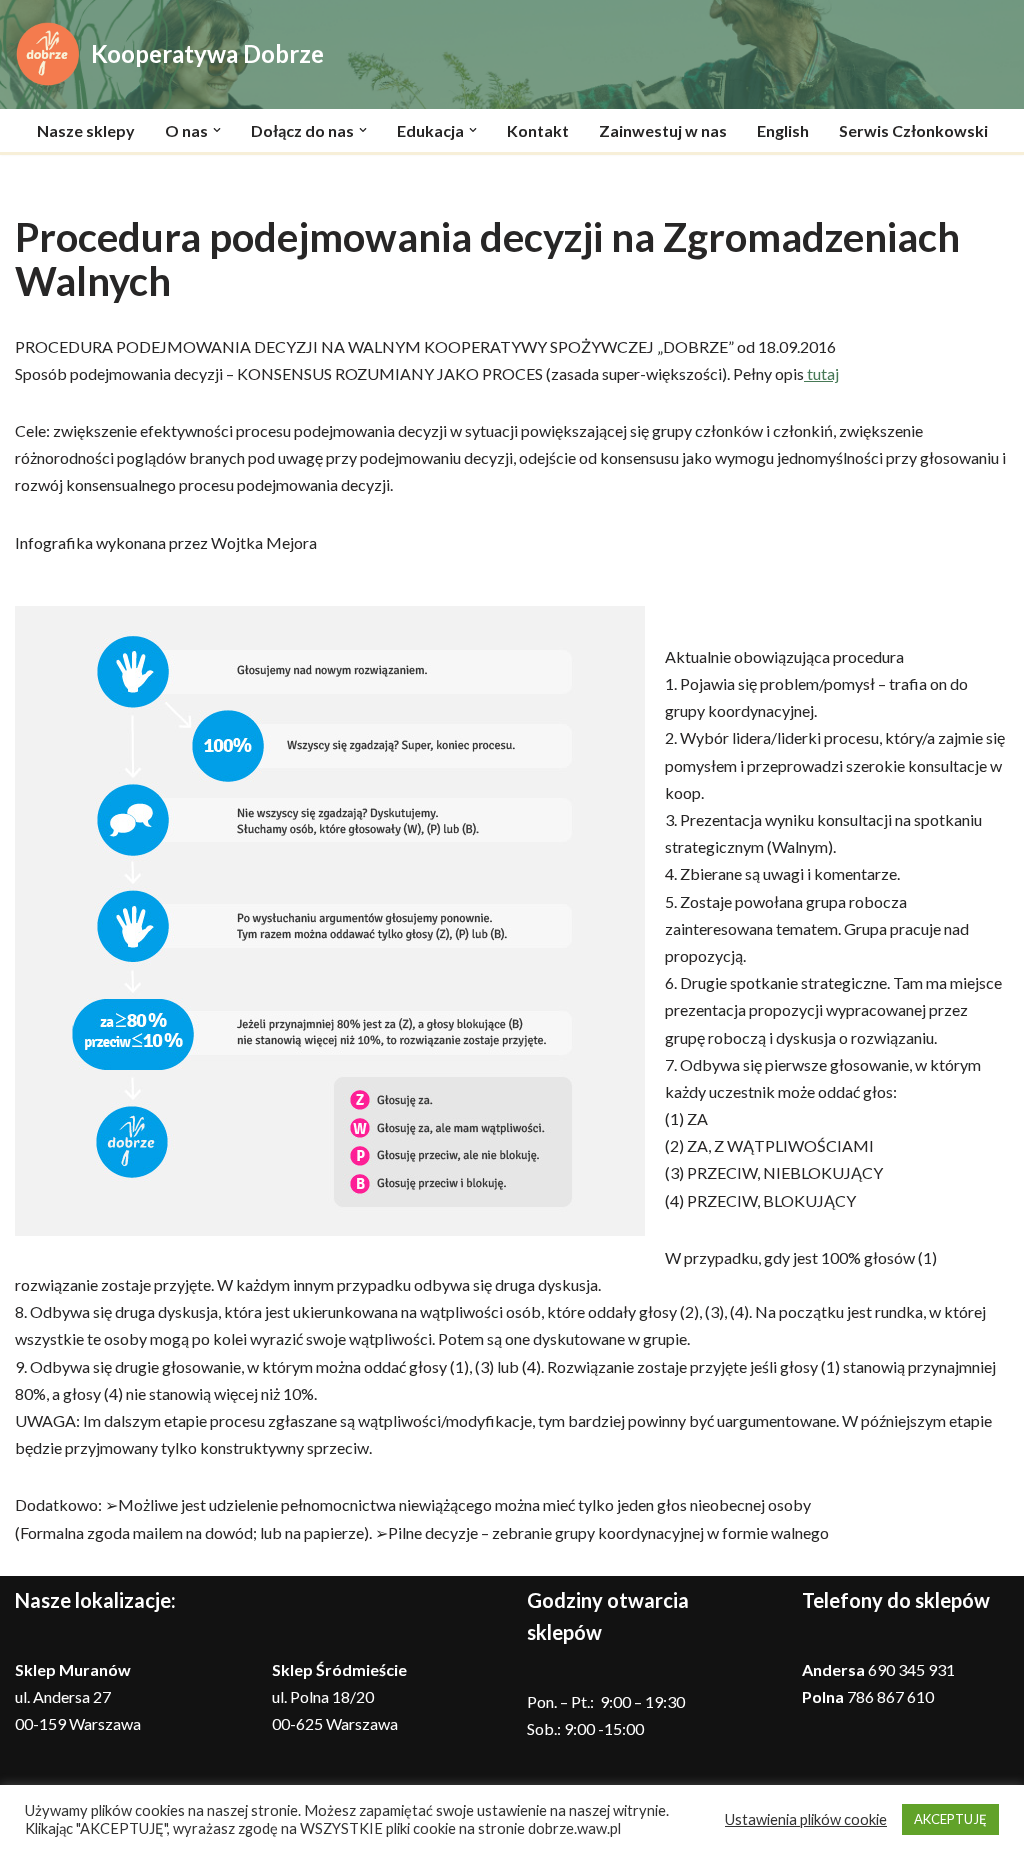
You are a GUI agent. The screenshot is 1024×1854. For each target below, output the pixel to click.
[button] (217, 130)
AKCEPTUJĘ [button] (950, 1819)
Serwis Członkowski (913, 130)
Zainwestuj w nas (663, 130)
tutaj (821, 373)
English (783, 130)
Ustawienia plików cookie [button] (806, 1819)
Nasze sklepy (86, 130)
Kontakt (538, 130)
